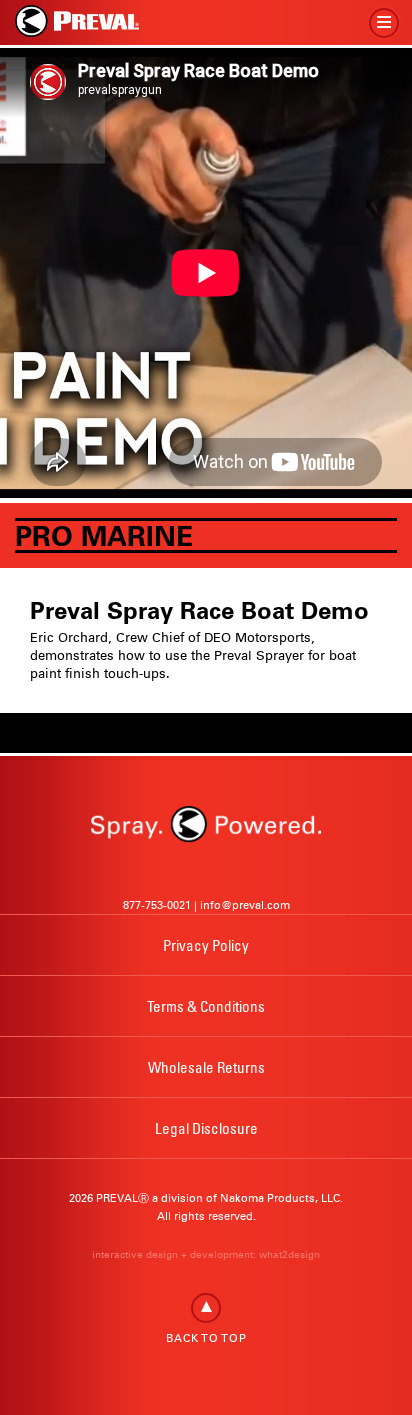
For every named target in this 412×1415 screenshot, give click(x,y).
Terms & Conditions (206, 1006)
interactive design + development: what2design (206, 1254)
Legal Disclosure (206, 1128)
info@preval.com (245, 905)
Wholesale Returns (206, 1067)
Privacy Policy (206, 945)
